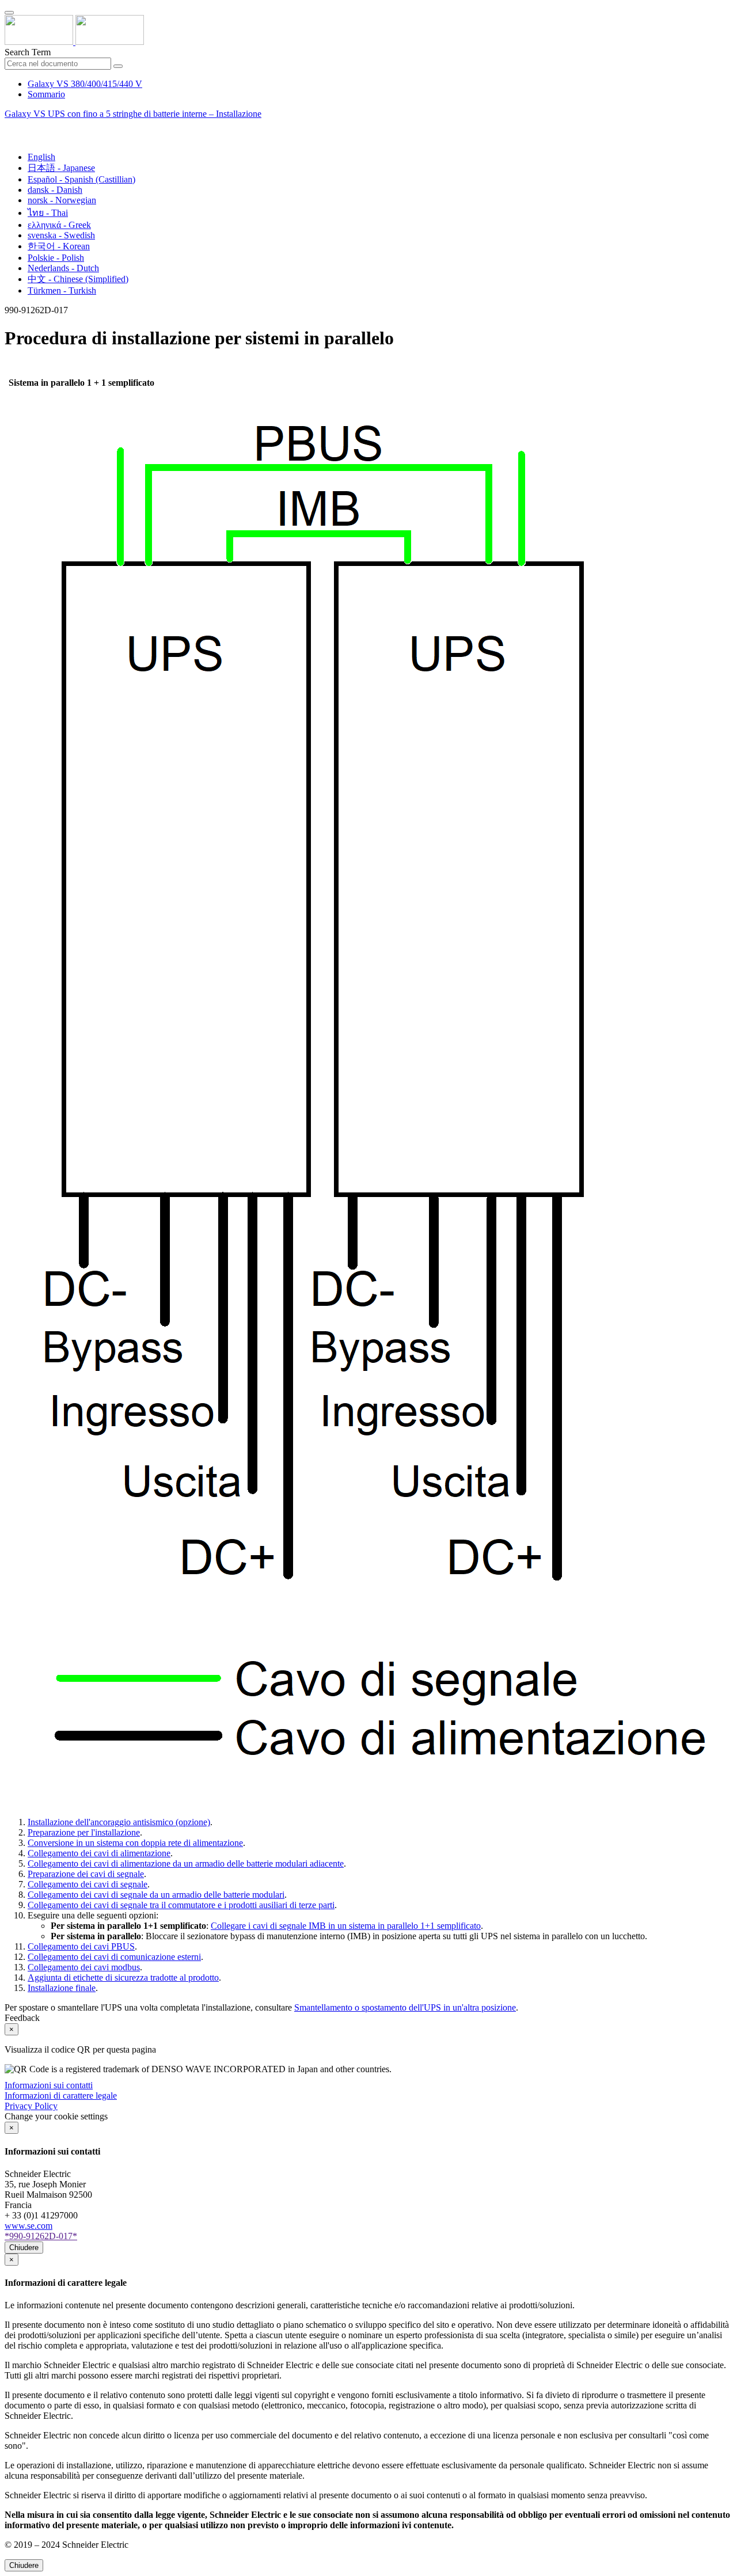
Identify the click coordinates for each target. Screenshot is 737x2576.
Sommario (46, 94)
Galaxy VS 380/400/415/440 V (85, 84)
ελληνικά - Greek (59, 225)
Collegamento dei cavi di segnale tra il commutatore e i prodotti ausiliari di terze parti (181, 1905)
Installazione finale (62, 1988)
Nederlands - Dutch (63, 268)
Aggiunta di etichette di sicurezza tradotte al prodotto (123, 1977)
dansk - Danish (55, 190)
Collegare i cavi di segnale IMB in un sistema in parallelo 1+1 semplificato (346, 1926)
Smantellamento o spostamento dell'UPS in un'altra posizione (405, 2007)
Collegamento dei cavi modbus (84, 1967)
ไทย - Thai (48, 213)
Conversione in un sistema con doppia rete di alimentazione (135, 1843)
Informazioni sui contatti (49, 2085)
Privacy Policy (31, 2106)
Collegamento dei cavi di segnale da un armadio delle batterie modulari (156, 1895)
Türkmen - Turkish (62, 290)
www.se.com (29, 2226)
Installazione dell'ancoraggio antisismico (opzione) (119, 1822)
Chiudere (24, 2248)
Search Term (28, 52)
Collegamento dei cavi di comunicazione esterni (114, 1957)
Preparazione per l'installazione (84, 1832)
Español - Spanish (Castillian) (81, 179)
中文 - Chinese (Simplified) (78, 279)
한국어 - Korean (59, 246)
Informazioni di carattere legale (61, 2096)
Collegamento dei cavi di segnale (88, 1884)
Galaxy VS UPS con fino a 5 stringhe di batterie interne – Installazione (133, 114)
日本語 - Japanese (61, 168)
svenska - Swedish (61, 235)
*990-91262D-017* (41, 2236)
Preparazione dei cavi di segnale (86, 1874)
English (41, 157)
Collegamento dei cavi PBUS (81, 1946)
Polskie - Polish (56, 258)
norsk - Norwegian (62, 200)
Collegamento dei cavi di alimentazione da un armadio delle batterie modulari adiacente (186, 1863)
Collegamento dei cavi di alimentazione (99, 1853)
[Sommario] (9, 127)
